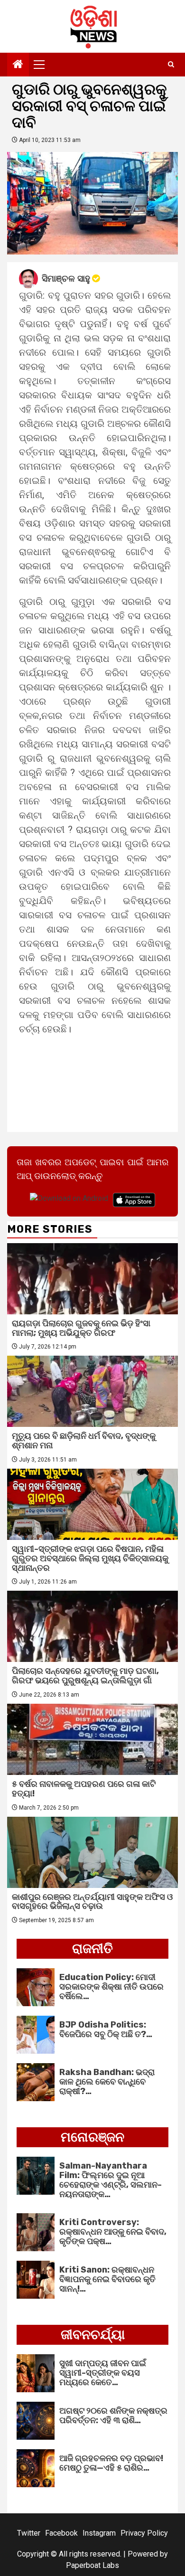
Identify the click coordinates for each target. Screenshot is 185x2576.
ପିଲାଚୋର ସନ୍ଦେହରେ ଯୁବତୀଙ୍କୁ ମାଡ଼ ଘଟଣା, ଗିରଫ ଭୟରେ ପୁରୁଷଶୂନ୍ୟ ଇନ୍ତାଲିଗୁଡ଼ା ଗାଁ (85, 1676)
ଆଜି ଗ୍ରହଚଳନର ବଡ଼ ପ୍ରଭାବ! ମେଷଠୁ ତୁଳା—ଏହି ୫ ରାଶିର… (111, 2463)
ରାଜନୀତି (92, 1949)
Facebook (61, 2533)
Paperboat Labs (92, 2565)
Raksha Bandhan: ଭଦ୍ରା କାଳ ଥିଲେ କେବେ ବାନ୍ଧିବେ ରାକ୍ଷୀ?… (107, 2082)
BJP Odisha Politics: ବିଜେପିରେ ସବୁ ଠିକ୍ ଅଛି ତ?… (106, 2029)
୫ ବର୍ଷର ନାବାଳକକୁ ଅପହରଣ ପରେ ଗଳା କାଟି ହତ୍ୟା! (84, 1789)
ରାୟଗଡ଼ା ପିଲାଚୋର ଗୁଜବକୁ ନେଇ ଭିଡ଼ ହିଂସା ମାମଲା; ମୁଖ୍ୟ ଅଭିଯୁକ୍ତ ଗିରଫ (81, 1328)
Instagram (99, 2533)
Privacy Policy (144, 2533)
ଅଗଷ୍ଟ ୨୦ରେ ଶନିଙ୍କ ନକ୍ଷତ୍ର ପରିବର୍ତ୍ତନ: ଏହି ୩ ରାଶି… (113, 2416)
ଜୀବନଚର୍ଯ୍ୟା (93, 2335)
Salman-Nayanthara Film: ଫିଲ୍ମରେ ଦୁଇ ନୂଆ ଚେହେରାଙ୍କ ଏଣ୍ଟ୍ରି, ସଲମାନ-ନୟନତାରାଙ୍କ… (111, 2180)
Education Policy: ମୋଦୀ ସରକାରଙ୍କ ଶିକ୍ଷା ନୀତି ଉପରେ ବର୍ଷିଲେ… (111, 1987)
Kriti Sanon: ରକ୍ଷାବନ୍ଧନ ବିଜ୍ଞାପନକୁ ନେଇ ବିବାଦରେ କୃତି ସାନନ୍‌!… (107, 2279)
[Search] (171, 65)
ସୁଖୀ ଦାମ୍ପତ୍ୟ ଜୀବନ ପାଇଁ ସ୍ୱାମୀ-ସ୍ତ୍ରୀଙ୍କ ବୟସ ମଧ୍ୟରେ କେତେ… (103, 2373)
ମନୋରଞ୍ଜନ (92, 2137)
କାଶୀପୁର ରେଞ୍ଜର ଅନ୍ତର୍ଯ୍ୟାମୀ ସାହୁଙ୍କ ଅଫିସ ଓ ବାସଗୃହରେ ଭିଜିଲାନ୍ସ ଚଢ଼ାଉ (92, 1902)
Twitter (29, 2533)
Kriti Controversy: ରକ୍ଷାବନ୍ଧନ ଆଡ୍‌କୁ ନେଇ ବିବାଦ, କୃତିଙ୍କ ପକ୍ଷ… (113, 2232)
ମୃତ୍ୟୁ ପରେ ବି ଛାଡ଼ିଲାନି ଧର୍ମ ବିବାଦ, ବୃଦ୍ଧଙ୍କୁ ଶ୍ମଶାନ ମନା (84, 1441)
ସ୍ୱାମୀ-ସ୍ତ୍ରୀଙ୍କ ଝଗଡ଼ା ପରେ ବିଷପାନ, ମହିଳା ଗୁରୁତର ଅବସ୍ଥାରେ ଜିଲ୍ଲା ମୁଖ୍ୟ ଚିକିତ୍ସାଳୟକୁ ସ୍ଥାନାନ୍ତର (90, 1558)
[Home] (18, 65)
